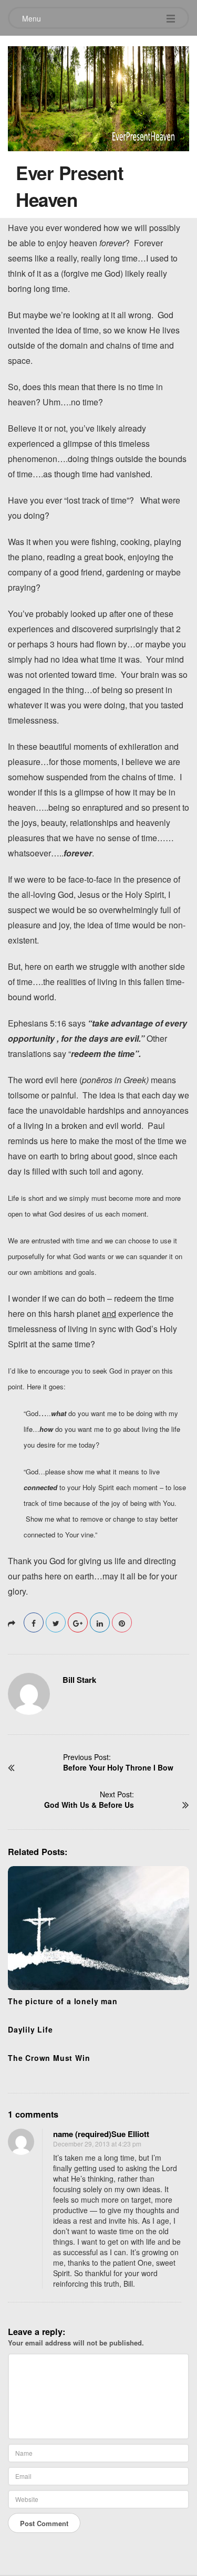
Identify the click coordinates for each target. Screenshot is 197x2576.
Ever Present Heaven (70, 186)
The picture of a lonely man (63, 2001)
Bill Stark (79, 1680)
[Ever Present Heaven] (98, 96)
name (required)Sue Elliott (101, 2134)
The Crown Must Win (49, 2058)
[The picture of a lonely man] (98, 1928)
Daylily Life (30, 2029)
